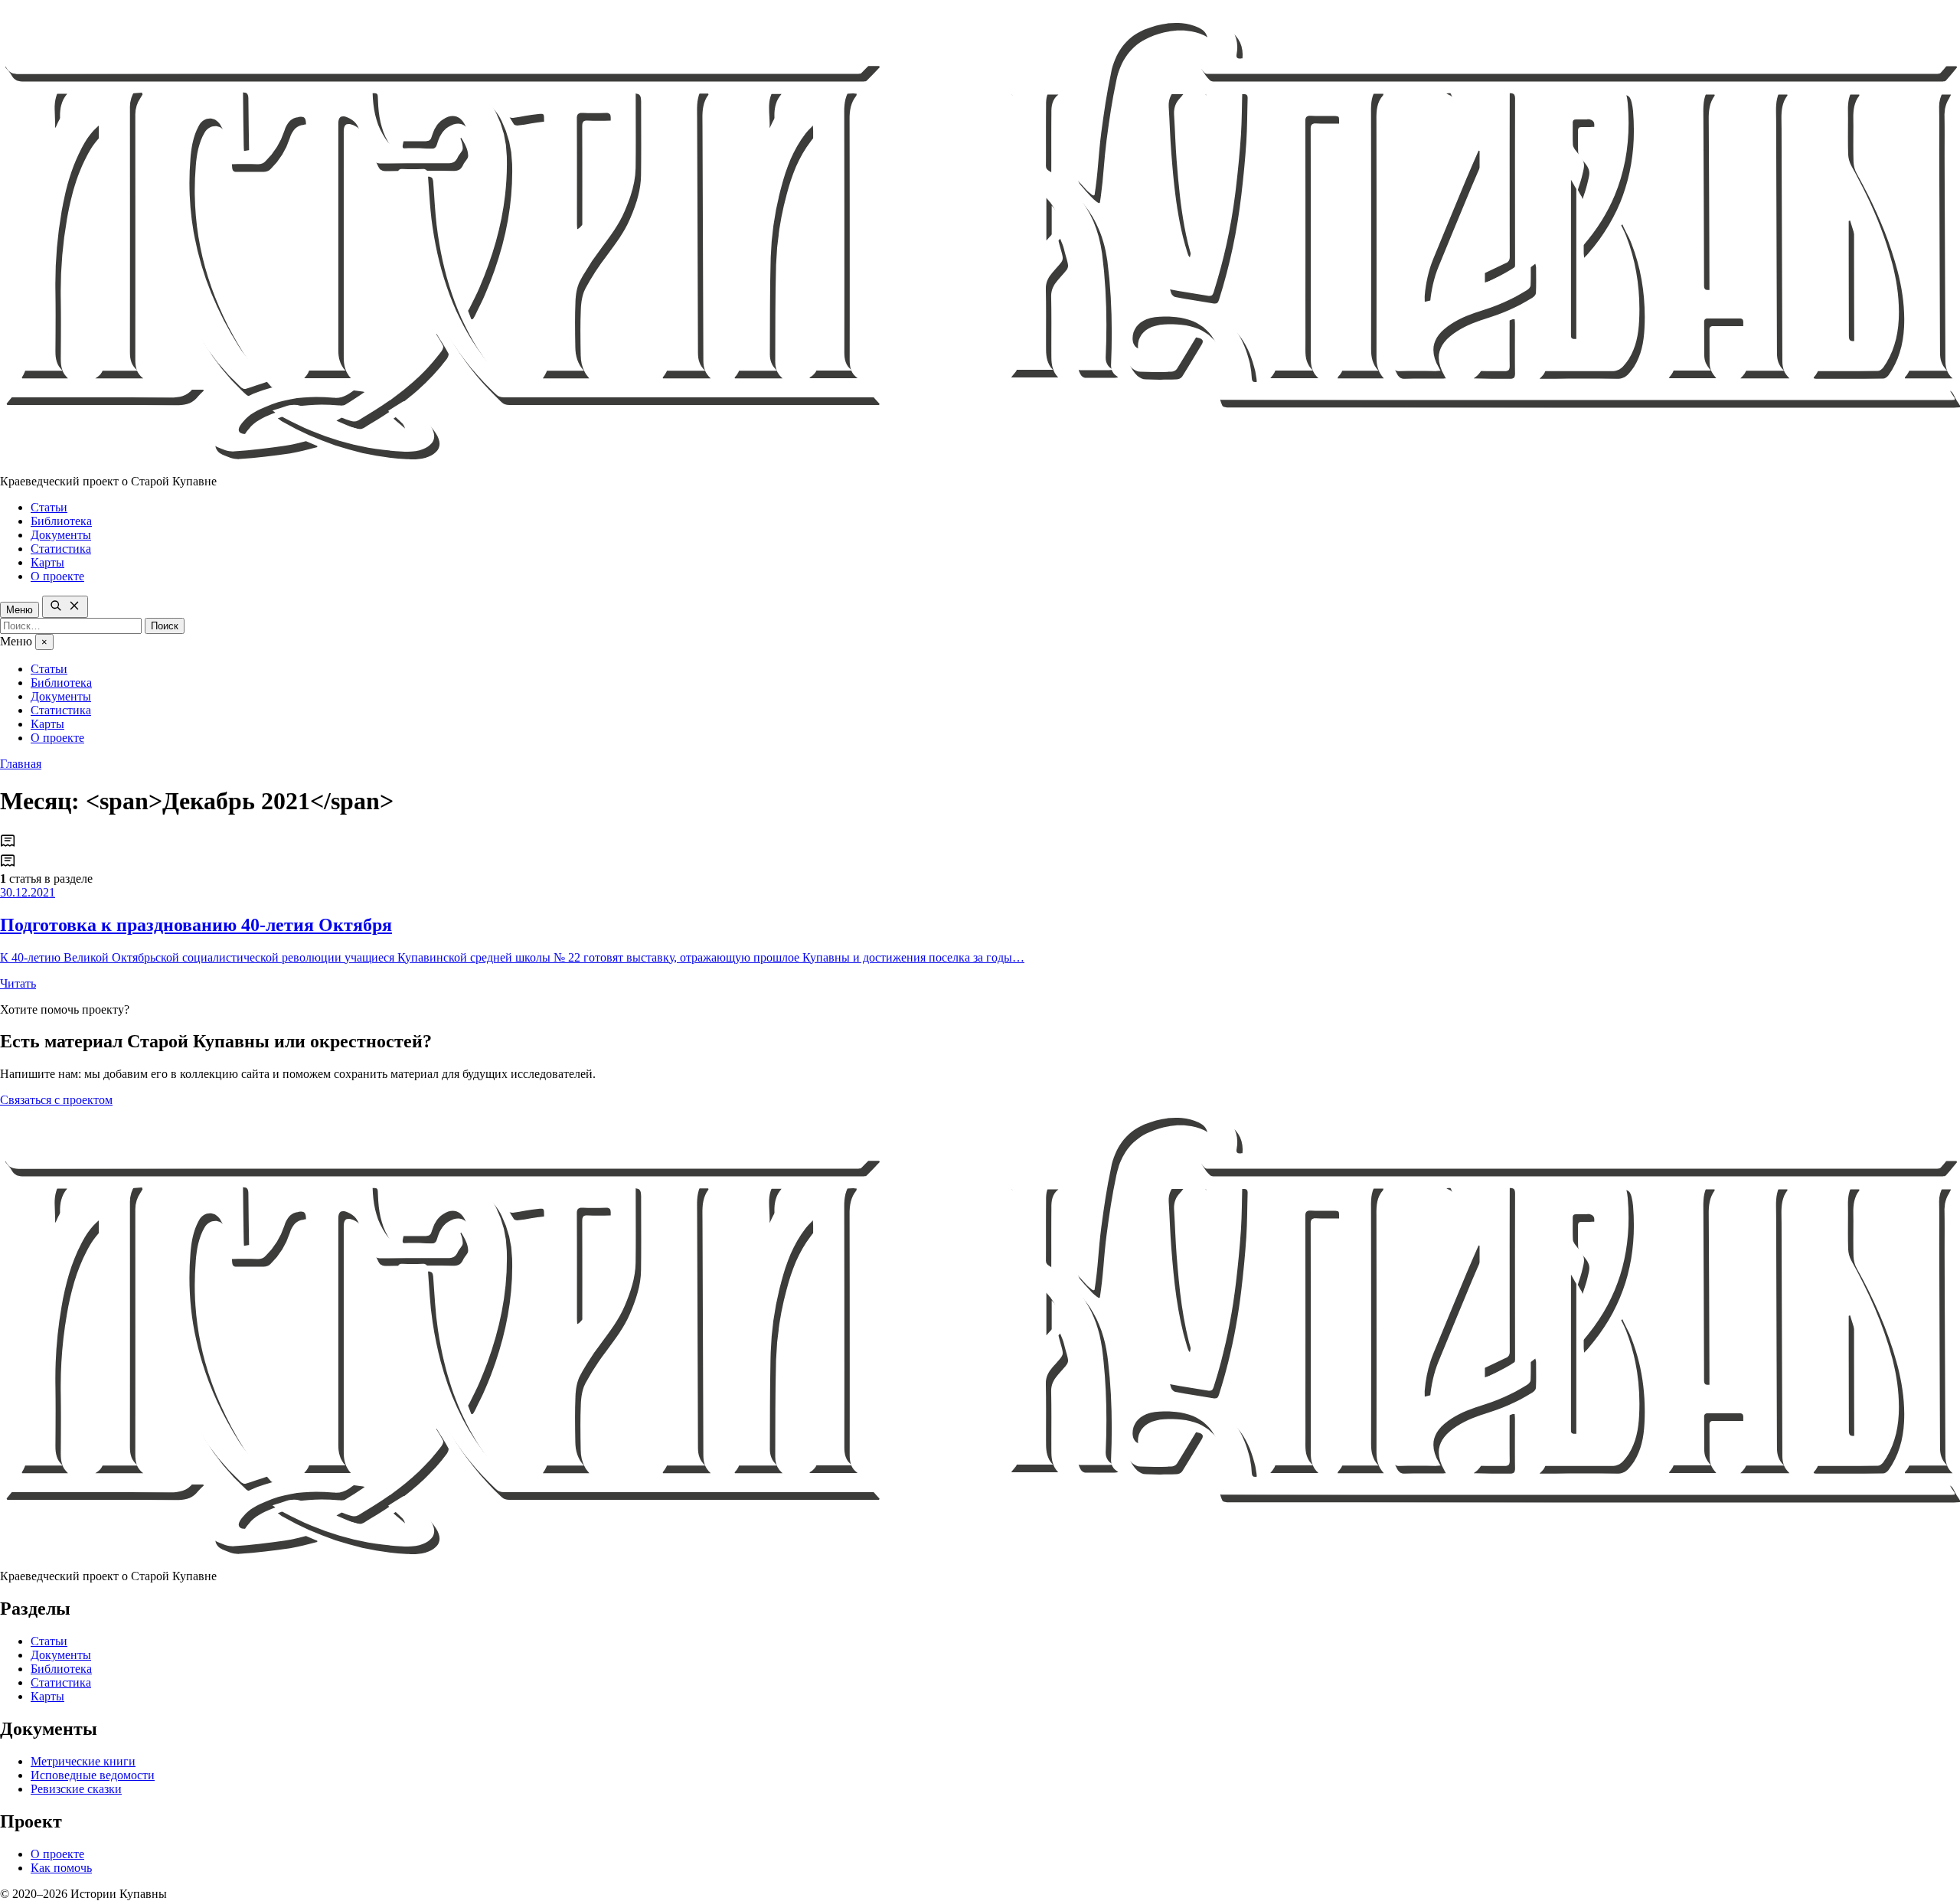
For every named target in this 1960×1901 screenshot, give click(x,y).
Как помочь (61, 1868)
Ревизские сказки (76, 1789)
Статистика (61, 549)
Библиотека (61, 521)
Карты (47, 562)
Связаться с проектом (56, 1100)
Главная (21, 764)
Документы (61, 535)
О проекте (57, 576)
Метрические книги (83, 1761)
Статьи (49, 507)
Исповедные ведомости (93, 1775)
